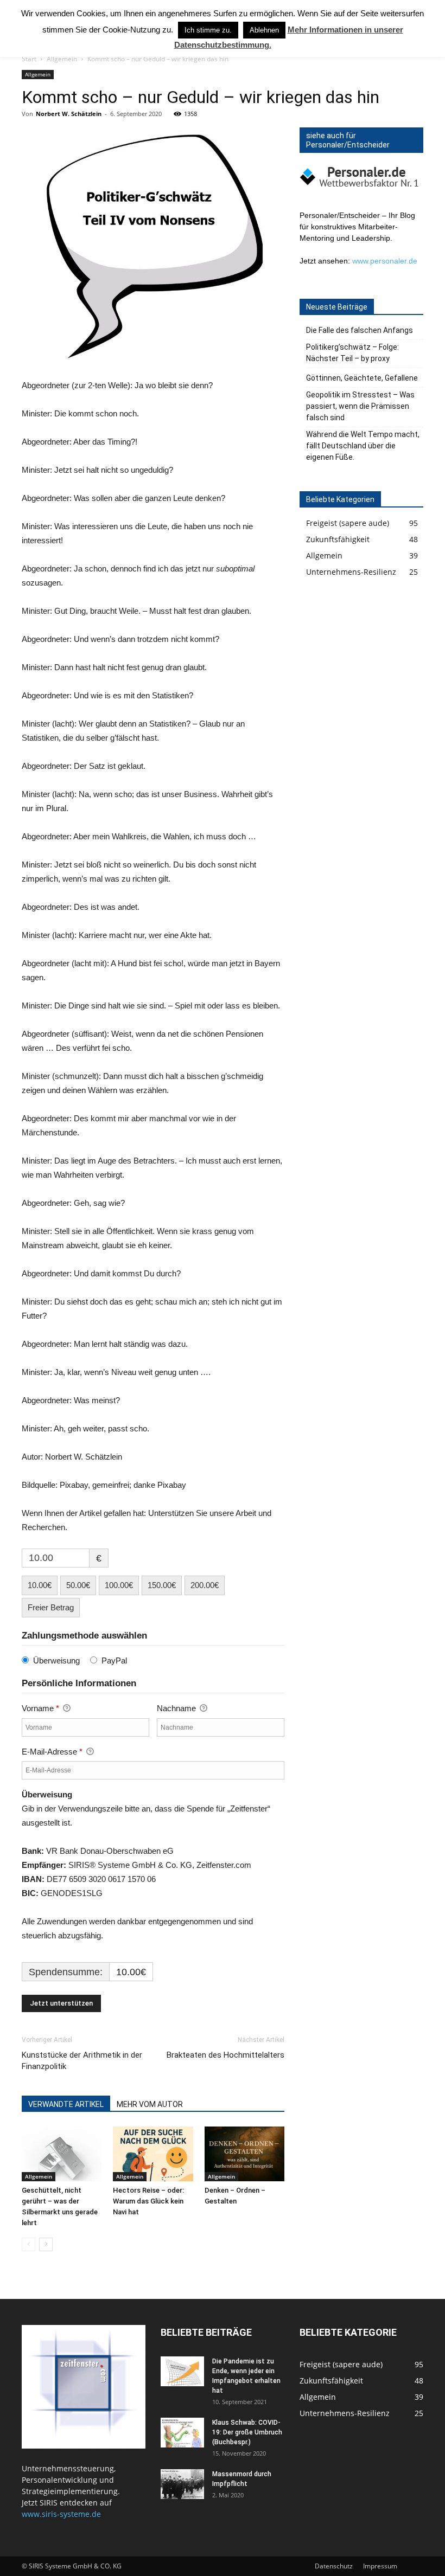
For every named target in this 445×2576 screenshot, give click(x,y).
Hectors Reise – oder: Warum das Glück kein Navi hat (148, 2201)
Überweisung (56, 1660)
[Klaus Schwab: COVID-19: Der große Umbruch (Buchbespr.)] (182, 2433)
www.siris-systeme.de (61, 2514)
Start (29, 59)
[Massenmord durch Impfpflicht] (182, 2484)
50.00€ (78, 1585)
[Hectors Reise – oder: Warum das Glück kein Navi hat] (153, 2154)
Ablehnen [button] (264, 30)
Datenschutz (334, 2566)
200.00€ (205, 1585)
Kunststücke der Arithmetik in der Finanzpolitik (82, 2061)
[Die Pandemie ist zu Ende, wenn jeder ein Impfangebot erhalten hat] (182, 2371)
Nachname (177, 1708)
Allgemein (62, 59)
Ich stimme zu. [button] (208, 30)
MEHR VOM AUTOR (150, 2104)
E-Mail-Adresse (52, 1752)
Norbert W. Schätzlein (69, 114)
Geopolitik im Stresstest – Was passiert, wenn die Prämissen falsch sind (360, 406)
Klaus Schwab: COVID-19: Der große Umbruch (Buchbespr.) (247, 2432)
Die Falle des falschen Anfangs (360, 330)
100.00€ (119, 1585)
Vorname (40, 1708)
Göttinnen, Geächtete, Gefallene (362, 378)
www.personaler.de (385, 261)
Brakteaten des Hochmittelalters (225, 2055)
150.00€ (162, 1585)
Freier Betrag (51, 1607)
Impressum (380, 2566)
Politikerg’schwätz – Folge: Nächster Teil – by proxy (352, 353)
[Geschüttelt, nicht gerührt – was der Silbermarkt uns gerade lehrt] (62, 2154)
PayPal (114, 1660)
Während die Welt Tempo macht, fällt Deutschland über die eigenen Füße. (363, 446)
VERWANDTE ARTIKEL (66, 2104)
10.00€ (40, 1585)
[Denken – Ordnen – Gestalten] (244, 2154)
